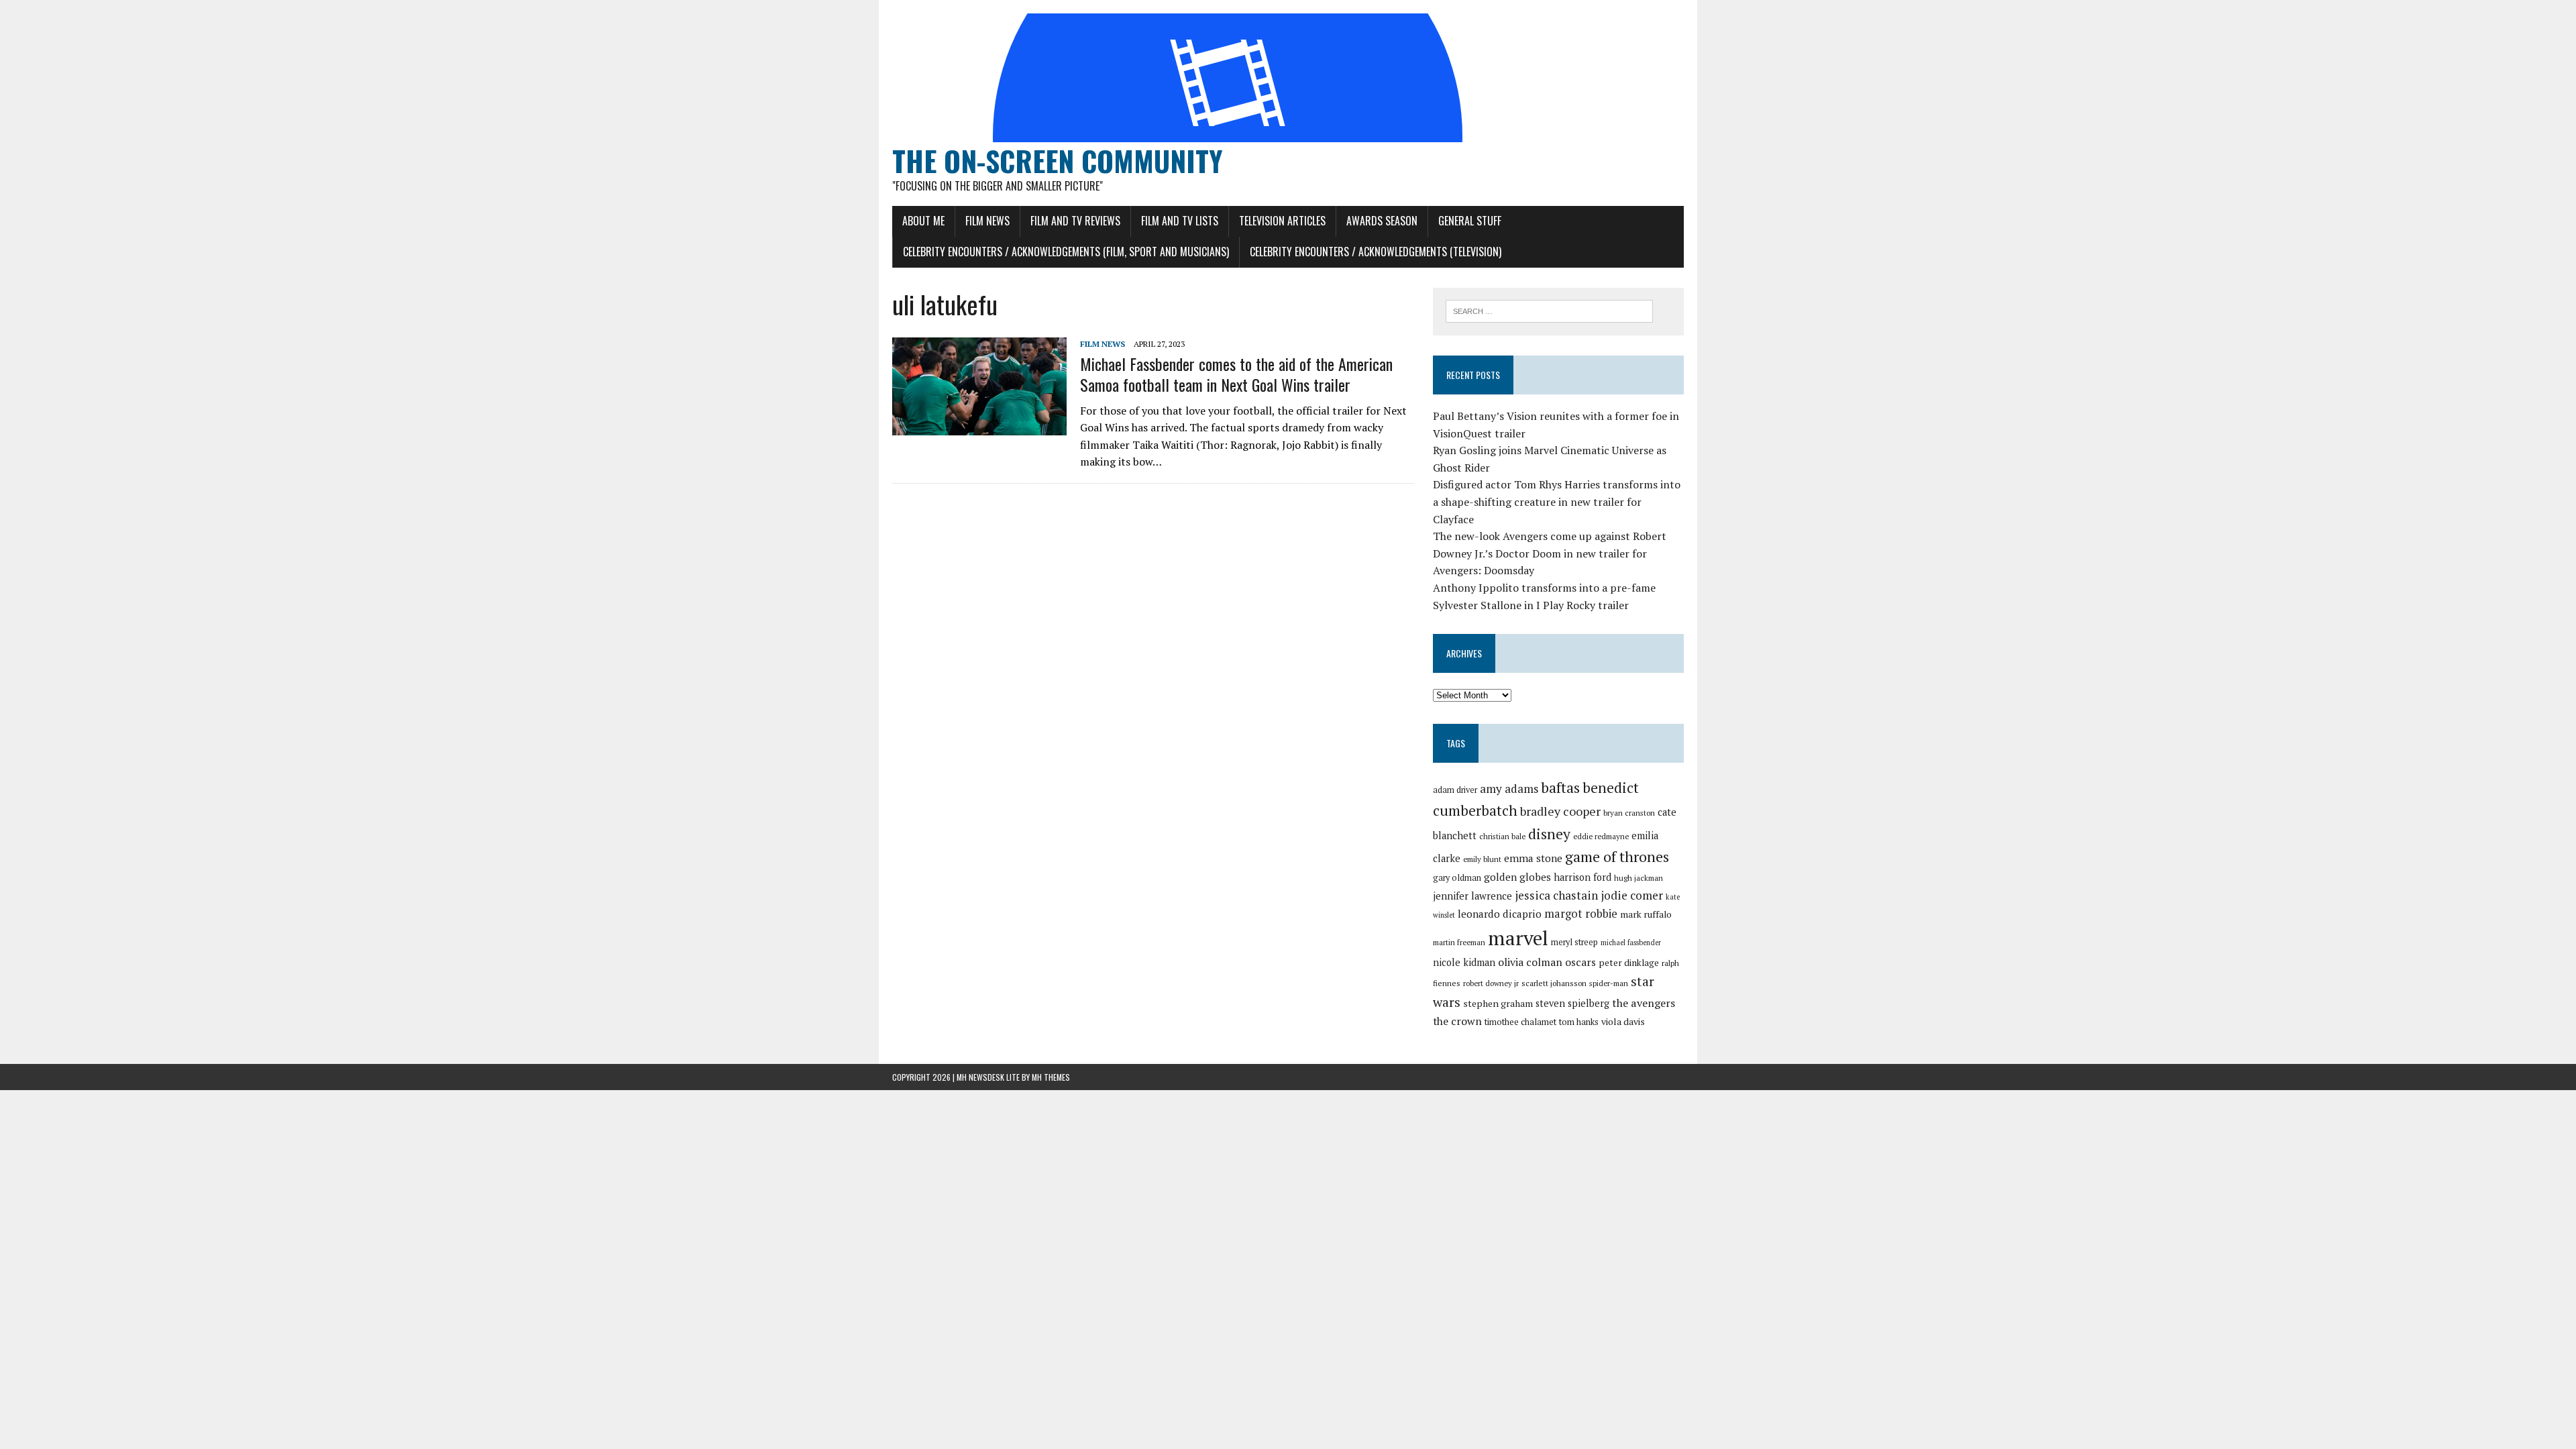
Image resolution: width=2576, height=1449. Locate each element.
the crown (1457, 1021)
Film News (987, 221)
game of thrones (1617, 856)
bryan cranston (1629, 813)
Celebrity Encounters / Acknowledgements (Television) (1376, 252)
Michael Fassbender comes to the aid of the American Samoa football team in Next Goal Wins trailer (1236, 374)
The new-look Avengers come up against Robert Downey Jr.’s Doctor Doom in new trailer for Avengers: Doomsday (1550, 553)
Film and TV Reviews (1075, 221)
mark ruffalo (1646, 914)
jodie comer (1632, 895)
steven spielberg (1572, 1003)
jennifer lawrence (1472, 896)
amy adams (1509, 789)
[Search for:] (1549, 310)
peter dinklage (1629, 963)
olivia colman (1530, 962)
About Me (923, 221)
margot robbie (1581, 914)
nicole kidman (1464, 962)
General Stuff (1470, 221)
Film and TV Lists (1180, 221)
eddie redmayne (1601, 836)
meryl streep (1574, 942)
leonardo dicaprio (1500, 914)
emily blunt (1482, 859)
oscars (1580, 962)
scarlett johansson (1554, 983)
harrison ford (1582, 877)
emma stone (1533, 858)
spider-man (1609, 983)
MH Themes (1051, 1077)
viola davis (1623, 1021)
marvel (1518, 938)
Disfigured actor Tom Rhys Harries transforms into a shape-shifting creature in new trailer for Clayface (1557, 501)
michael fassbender (1631, 943)
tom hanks (1579, 1022)
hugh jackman (1639, 878)
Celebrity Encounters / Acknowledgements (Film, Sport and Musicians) (1066, 252)
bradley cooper (1560, 811)
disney (1549, 834)
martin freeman (1459, 942)
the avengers (1644, 1003)
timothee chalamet (1520, 1022)
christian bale (1502, 836)
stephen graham (1498, 1003)
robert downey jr (1491, 983)
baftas (1560, 788)
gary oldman (1457, 878)
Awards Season (1382, 221)
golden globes (1517, 877)
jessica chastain (1556, 895)
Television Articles (1282, 221)
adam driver (1455, 790)
